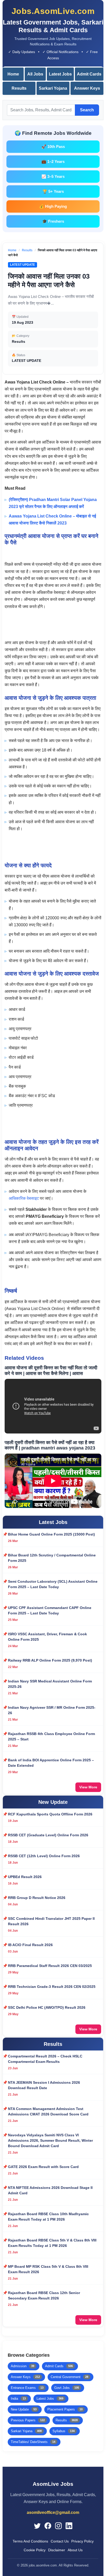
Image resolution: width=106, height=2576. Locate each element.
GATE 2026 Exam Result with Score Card (43, 2167)
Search (87, 110)
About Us (75, 2550)
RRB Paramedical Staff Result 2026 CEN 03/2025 (50, 1966)
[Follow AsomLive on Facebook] (48, 2526)
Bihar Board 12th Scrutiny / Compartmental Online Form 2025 (52, 1558)
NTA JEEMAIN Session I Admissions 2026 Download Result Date (44, 2085)
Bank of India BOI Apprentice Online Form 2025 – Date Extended (51, 1763)
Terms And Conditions (30, 2541)
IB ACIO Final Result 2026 (30, 1945)
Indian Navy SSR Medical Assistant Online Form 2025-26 (50, 1684)
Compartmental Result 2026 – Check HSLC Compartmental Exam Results (45, 2059)
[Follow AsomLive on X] (37, 2526)
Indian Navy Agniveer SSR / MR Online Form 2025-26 (52, 1710)
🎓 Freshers (53, 221)
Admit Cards (89, 74)
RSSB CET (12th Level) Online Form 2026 (44, 1856)
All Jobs (35, 74)
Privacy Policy (82, 2541)
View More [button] (88, 1787)
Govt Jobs (67, 2388)
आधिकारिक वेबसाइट (24, 1198)
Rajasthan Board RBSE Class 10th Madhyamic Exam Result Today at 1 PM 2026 (48, 2217)
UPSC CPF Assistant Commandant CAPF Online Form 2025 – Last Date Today (50, 1610)
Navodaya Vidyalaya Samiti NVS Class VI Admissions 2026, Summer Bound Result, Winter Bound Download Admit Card (50, 2140)
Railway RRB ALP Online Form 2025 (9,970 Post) (50, 1660)
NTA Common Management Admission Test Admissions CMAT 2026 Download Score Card (48, 2111)
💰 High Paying (53, 206)
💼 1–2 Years (53, 161)
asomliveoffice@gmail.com (53, 2512)
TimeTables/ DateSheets (33, 2442)
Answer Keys (87, 88)
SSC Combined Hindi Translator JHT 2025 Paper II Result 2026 (51, 1921)
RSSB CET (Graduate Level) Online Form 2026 (48, 1835)
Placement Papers (65, 2409)
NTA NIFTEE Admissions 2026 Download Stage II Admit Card (50, 2190)
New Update (24, 2409)
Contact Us (60, 2541)
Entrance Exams (27, 2388)
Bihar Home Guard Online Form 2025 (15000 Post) (51, 1534)
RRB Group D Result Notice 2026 (37, 1898)
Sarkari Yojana (53, 88)
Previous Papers (28, 2420)
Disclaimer (57, 2550)
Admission (23, 2366)
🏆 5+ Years (53, 191)
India (18, 2399)
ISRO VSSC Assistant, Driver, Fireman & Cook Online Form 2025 (47, 1637)
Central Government (69, 2377)
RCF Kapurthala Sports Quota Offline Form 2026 (50, 1814)
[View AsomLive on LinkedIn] (69, 2526)
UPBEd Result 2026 (25, 1877)
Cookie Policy (35, 2550)
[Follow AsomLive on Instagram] (58, 2526)
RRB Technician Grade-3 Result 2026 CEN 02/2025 (52, 1987)
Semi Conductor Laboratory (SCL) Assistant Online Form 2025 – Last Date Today (53, 1584)
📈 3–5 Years (53, 176)
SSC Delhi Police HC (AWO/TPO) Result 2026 (47, 2007)
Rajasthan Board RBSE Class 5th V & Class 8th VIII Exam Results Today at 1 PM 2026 (52, 2243)
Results (19, 88)
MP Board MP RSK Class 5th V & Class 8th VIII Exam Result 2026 (48, 2269)
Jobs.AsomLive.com (53, 11)
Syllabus (64, 2431)
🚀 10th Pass (53, 147)
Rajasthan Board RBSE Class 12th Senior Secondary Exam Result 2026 (44, 2295)
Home (13, 74)
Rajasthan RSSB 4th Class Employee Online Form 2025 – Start (51, 1736)
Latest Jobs (60, 74)
